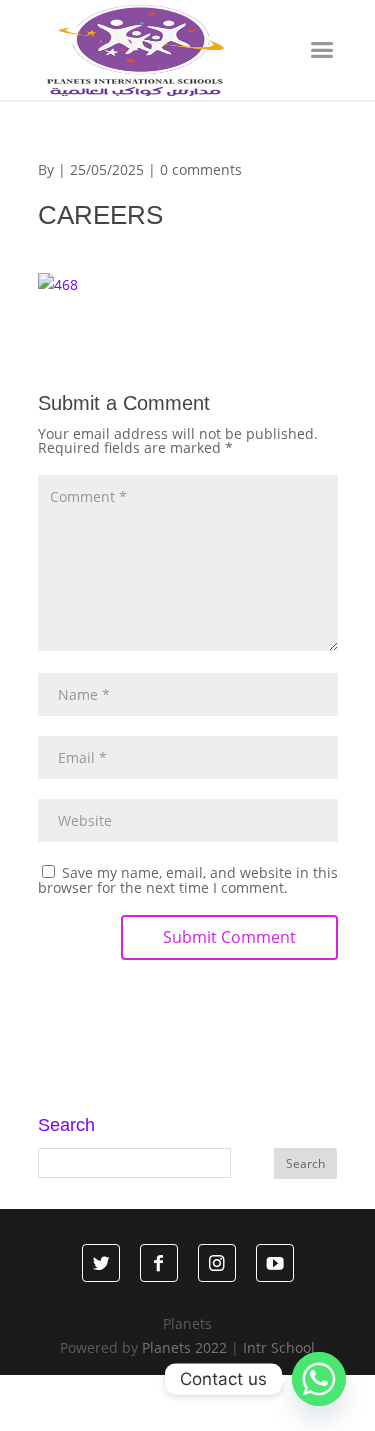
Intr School (279, 1347)
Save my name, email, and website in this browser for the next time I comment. (188, 880)
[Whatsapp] (319, 1379)
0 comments (201, 169)
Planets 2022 (184, 1347)
